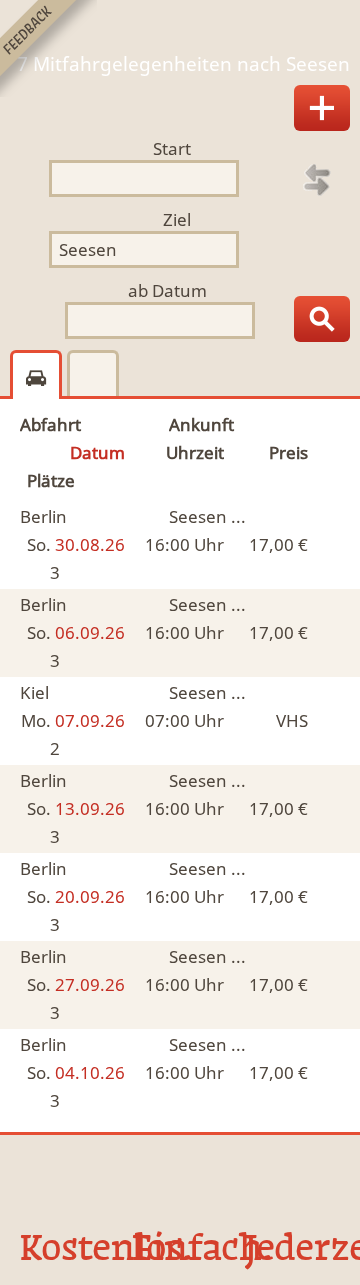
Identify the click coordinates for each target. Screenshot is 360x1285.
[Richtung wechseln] (317, 180)
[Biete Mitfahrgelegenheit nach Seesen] (322, 108)
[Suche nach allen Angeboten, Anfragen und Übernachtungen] (322, 319)
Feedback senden (48, 48)
